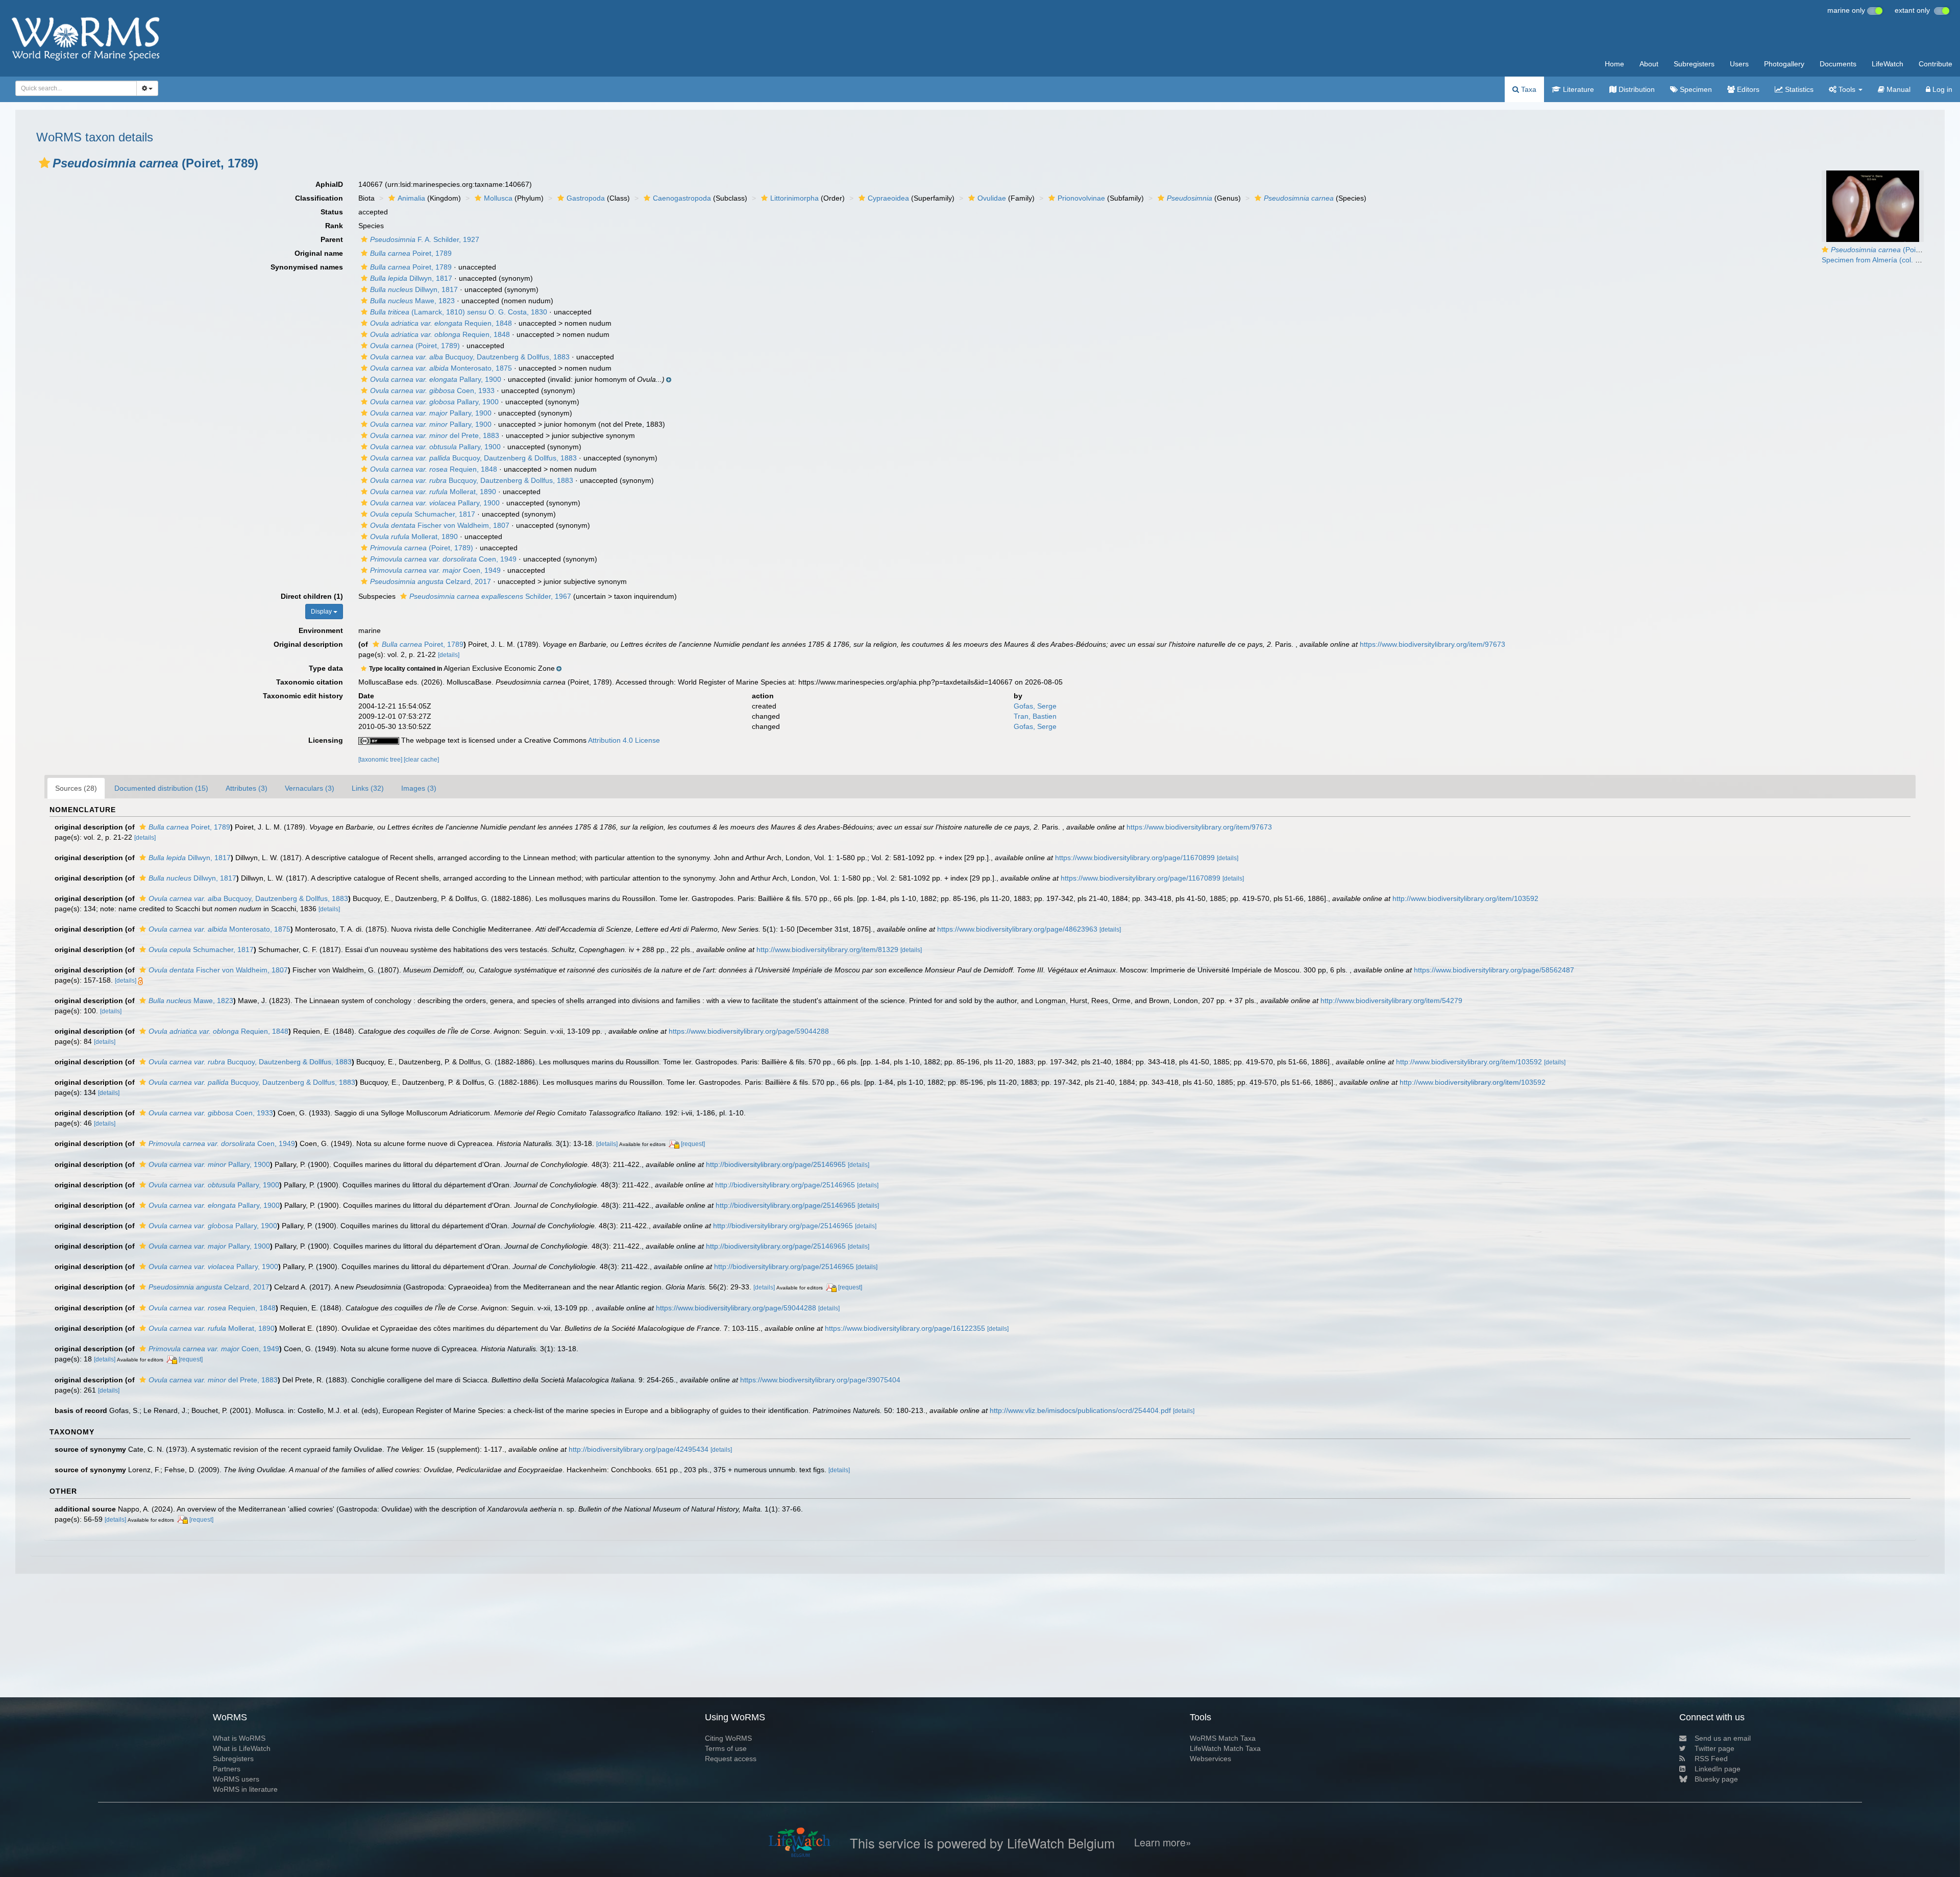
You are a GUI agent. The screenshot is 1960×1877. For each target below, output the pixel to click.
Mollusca (498, 198)
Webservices (1210, 1759)
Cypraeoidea (888, 198)
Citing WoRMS (728, 1738)
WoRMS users (236, 1779)
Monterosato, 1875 (441, 368)
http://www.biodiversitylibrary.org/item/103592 (1465, 898)
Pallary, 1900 (436, 379)
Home (1614, 64)
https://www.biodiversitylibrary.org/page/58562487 (1494, 970)
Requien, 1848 (441, 323)
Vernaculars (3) (310, 788)
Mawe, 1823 (412, 301)
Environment (321, 630)
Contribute (1935, 64)
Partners (227, 1769)
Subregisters (1694, 64)
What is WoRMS (239, 1738)
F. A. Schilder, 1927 (425, 239)
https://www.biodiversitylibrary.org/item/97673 (1432, 644)
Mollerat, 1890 (433, 492)
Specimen (1695, 89)
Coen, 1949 (443, 559)
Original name (319, 253)
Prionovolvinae (1081, 198)
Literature (1577, 89)
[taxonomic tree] (381, 760)
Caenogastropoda (682, 198)
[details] (449, 655)
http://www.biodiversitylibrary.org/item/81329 (827, 949)
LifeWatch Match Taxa (1225, 1748)
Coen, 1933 (432, 391)
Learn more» (1163, 1843)
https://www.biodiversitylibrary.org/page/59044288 (749, 1031)
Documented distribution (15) (161, 788)
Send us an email (1723, 1738)
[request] (693, 1144)
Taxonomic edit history (303, 696)
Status (332, 212)
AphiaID (329, 184)
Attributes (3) (247, 788)
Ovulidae (992, 198)
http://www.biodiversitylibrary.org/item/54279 (1391, 1001)
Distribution (1636, 89)
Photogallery (1784, 64)
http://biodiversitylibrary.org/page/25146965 (776, 1164)
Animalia (411, 198)
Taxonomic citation (310, 682)
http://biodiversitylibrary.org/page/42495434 (639, 1449)
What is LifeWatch (242, 1748)
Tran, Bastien (1035, 716)
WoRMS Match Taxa (1223, 1738)
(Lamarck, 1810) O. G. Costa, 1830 (459, 312)
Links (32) (368, 788)
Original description (308, 644)
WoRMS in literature (245, 1789)
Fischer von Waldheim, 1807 (440, 525)
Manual (1897, 89)
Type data (326, 668)
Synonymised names (307, 267)
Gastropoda (586, 198)
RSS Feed (1711, 1759)
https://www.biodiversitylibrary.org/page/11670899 (1135, 858)
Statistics (1798, 89)
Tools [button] (1847, 89)
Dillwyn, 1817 (411, 278)
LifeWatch (1888, 64)
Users (1739, 64)
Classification (319, 198)
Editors (1747, 89)
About (1649, 64)
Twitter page (1714, 1748)
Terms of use (726, 1748)
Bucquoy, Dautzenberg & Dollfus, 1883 (470, 357)
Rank (334, 226)
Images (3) (419, 788)
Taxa (1528, 89)
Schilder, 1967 (490, 596)
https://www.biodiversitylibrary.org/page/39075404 (820, 1380)
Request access (731, 1759)
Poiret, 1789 (411, 253)
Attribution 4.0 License (624, 740)
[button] (44, 163)
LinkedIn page (1718, 1769)
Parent (332, 239)
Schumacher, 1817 (423, 514)
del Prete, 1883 (435, 435)
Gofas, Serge (1035, 706)
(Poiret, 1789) (415, 346)
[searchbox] (73, 88)
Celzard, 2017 (431, 581)
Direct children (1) (312, 596)
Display (322, 612)
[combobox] (76, 88)
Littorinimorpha (794, 198)
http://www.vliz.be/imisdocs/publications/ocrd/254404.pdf (1080, 1410)
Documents (1838, 64)
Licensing (326, 740)
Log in (1941, 89)
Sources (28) (76, 788)
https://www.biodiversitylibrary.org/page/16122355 (905, 1328)
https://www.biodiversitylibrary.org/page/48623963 (1017, 929)
